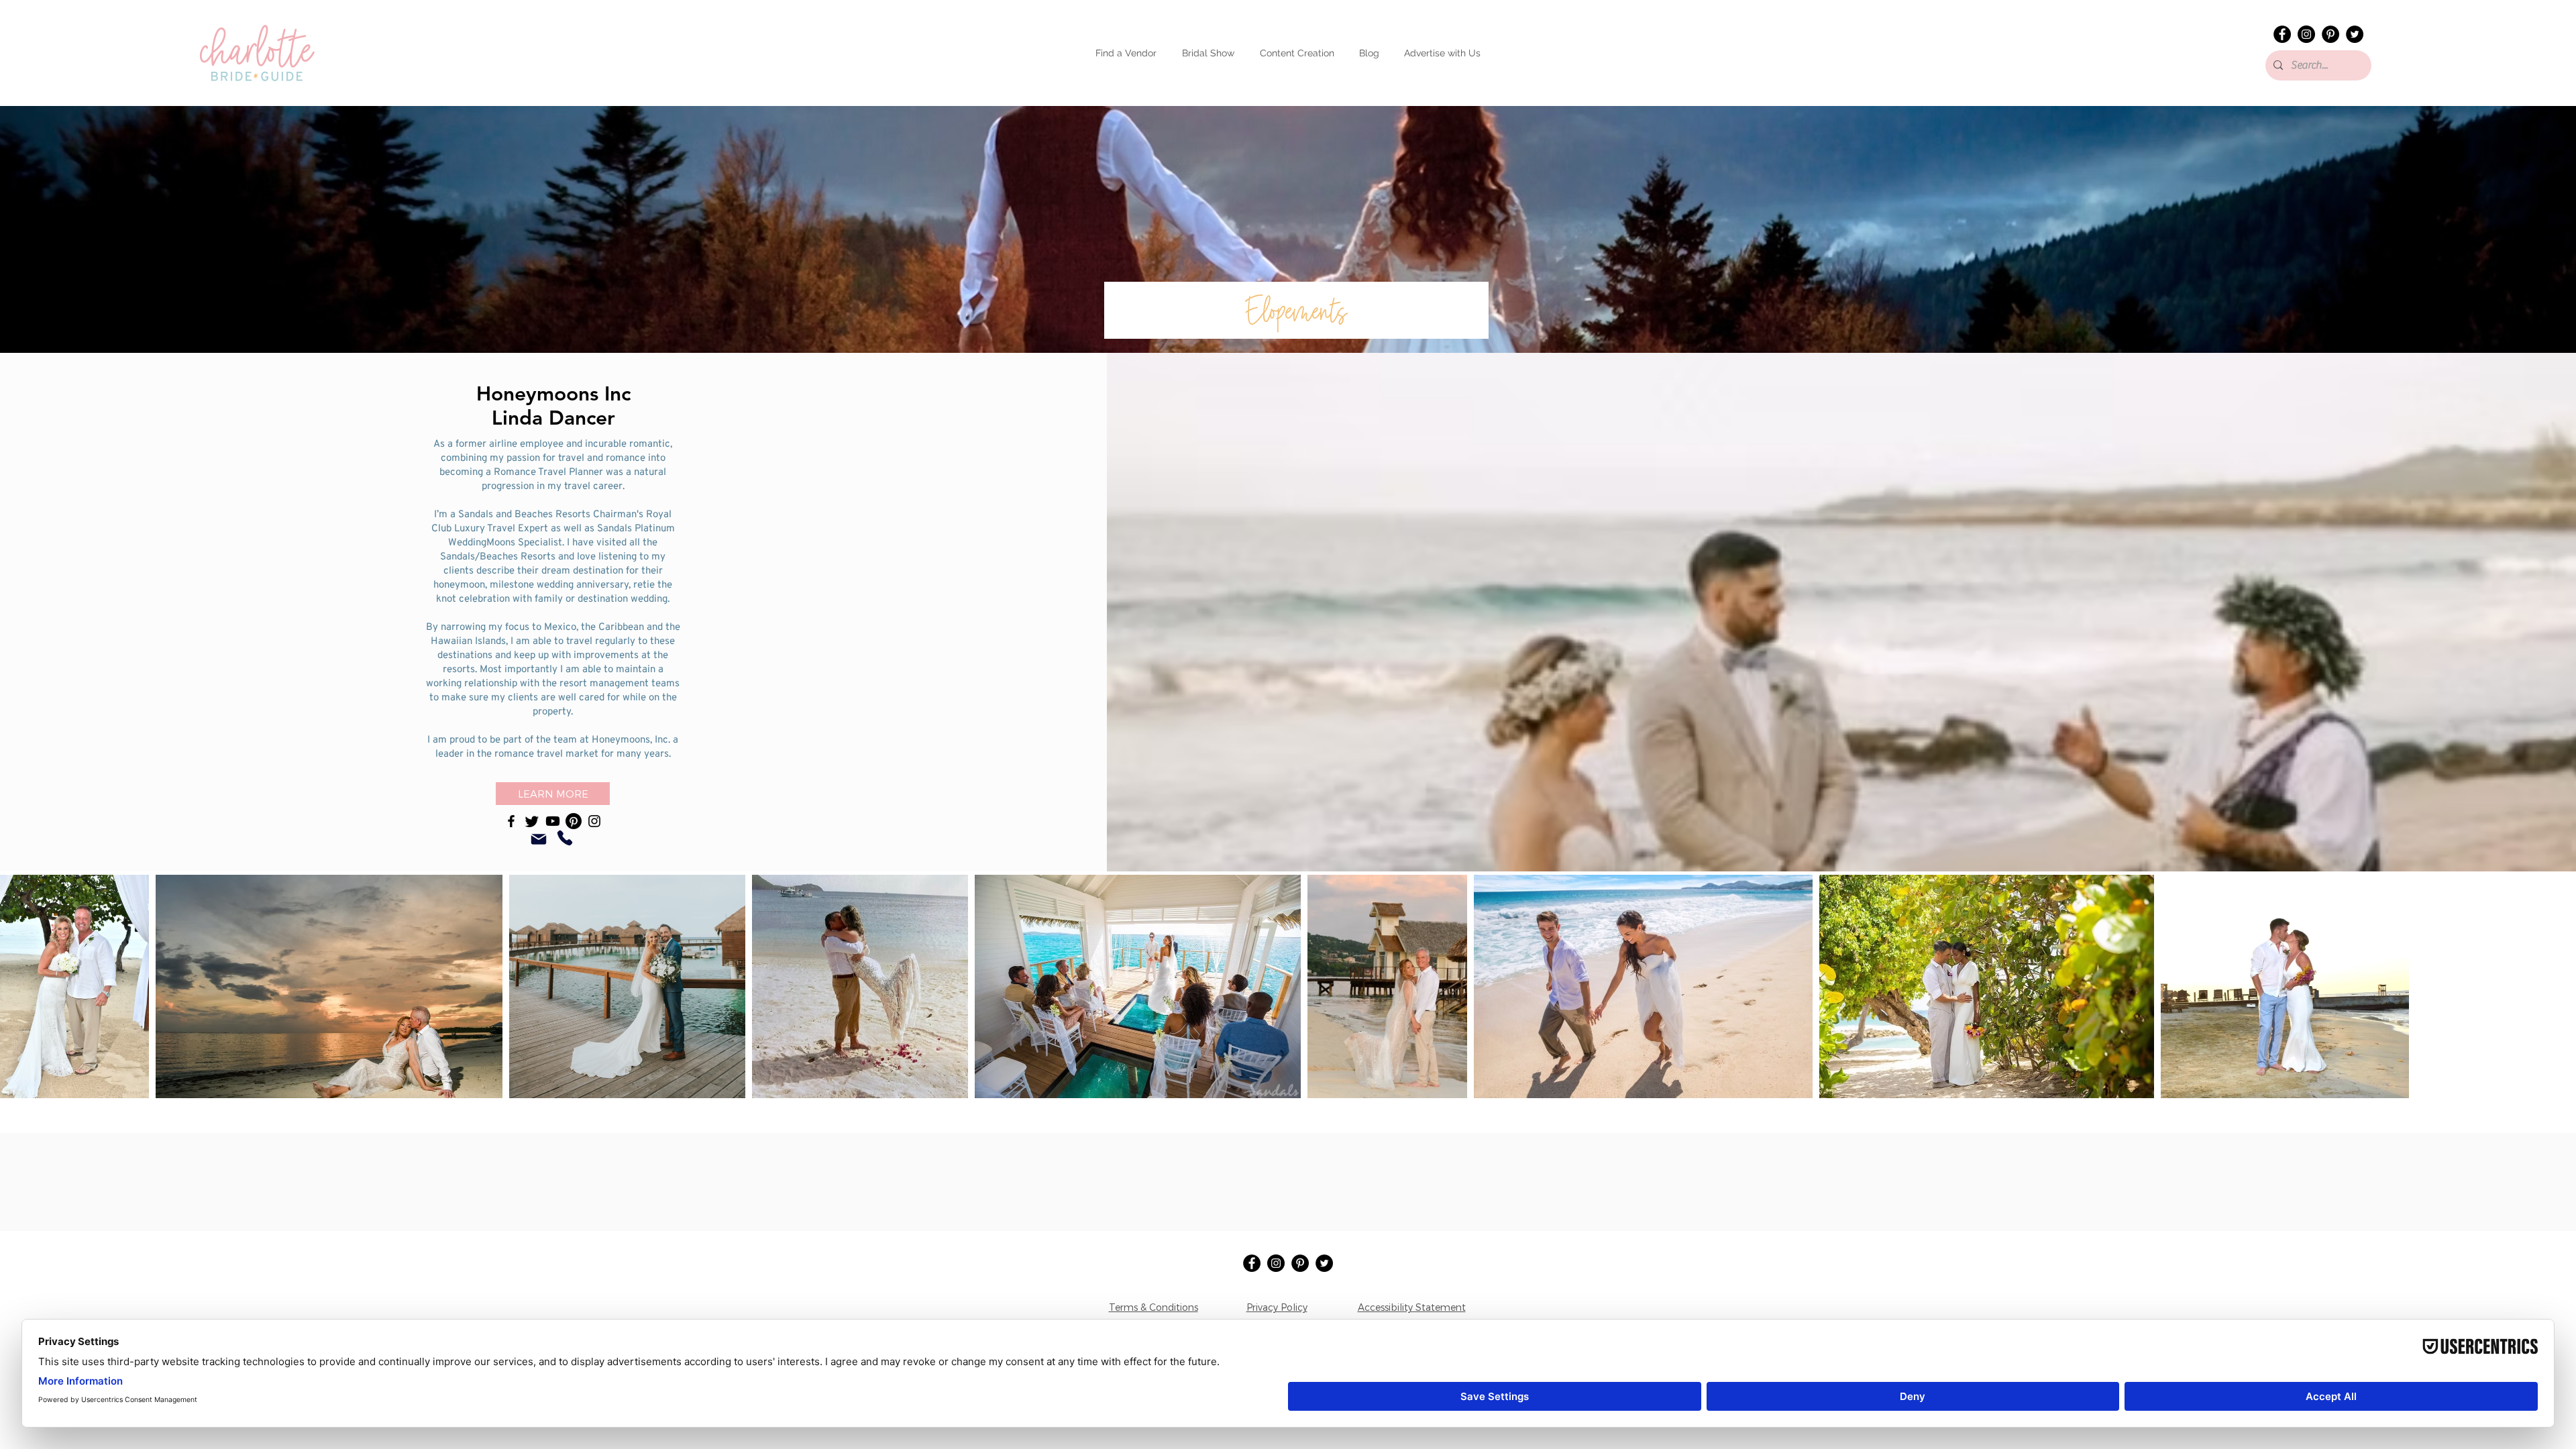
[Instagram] (2306, 34)
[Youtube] (553, 821)
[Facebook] (2282, 34)
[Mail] (539, 839)
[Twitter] (2355, 34)
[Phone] (565, 838)
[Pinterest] (2330, 34)
